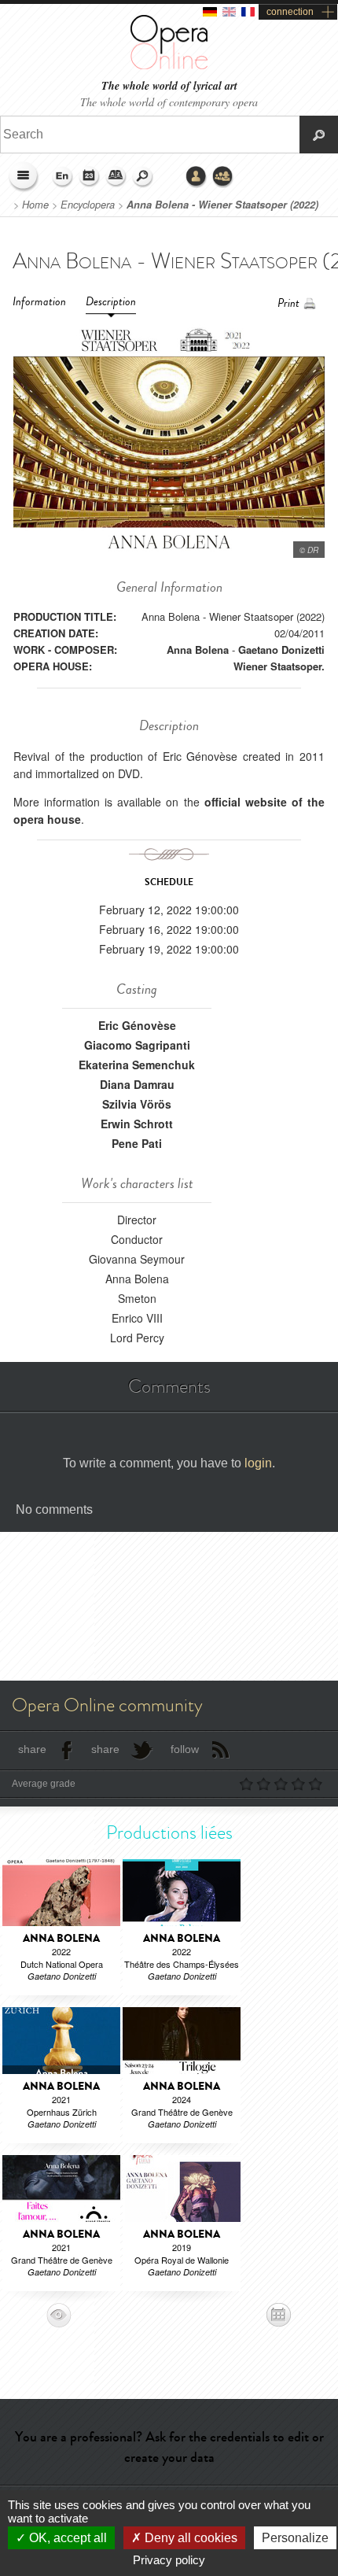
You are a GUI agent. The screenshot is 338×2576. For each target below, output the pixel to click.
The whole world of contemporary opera (169, 102)
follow (185, 1749)
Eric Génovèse (137, 1025)
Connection (197, 177)
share (32, 1749)
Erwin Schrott (137, 1124)
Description (111, 302)
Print (288, 303)
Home (35, 205)
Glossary (116, 177)
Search (143, 177)
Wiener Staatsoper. (279, 666)
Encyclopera (88, 205)
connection (290, 12)
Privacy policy (169, 2560)
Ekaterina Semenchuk (137, 1065)
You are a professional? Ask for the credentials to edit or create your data (169, 2447)
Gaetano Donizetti (281, 650)
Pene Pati (137, 1143)
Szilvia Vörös (137, 1104)
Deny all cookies (189, 2538)
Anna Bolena (198, 650)
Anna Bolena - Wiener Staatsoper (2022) (222, 205)
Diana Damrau (137, 1084)
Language (63, 177)
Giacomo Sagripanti (137, 1045)
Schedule (90, 177)
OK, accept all (66, 2538)
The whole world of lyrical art (169, 86)
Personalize (295, 2538)
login (258, 1463)
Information (39, 302)
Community (223, 177)
